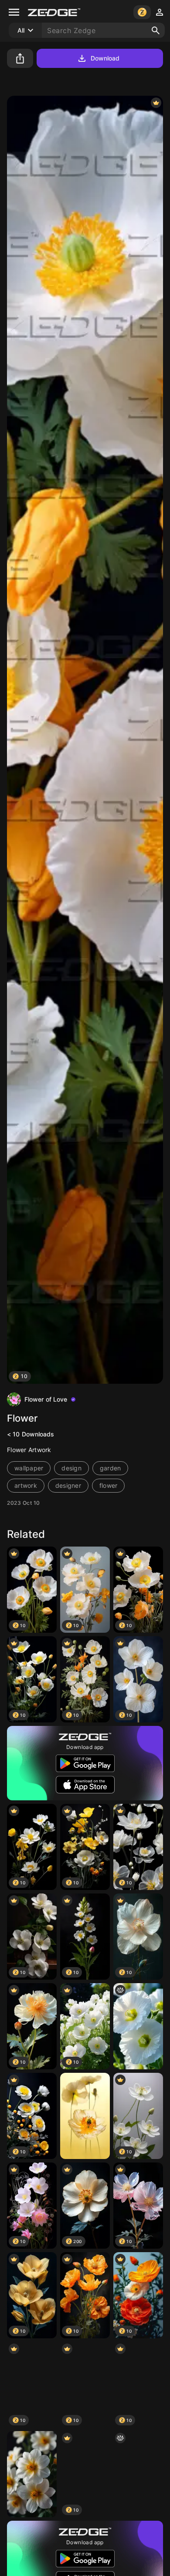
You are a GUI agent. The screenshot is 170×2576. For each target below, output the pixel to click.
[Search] (156, 30)
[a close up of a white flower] (138, 2026)
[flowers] (32, 2474)
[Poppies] (85, 2116)
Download (105, 58)
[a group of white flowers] (138, 2474)
